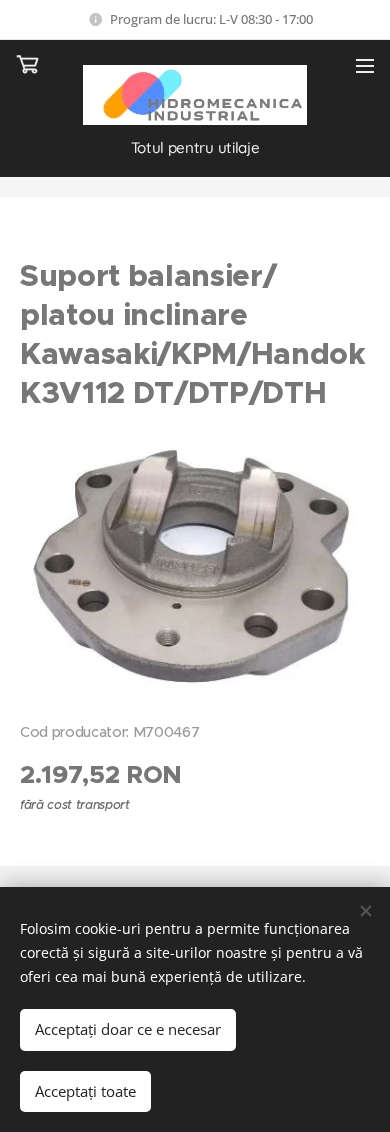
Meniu (365, 65)
